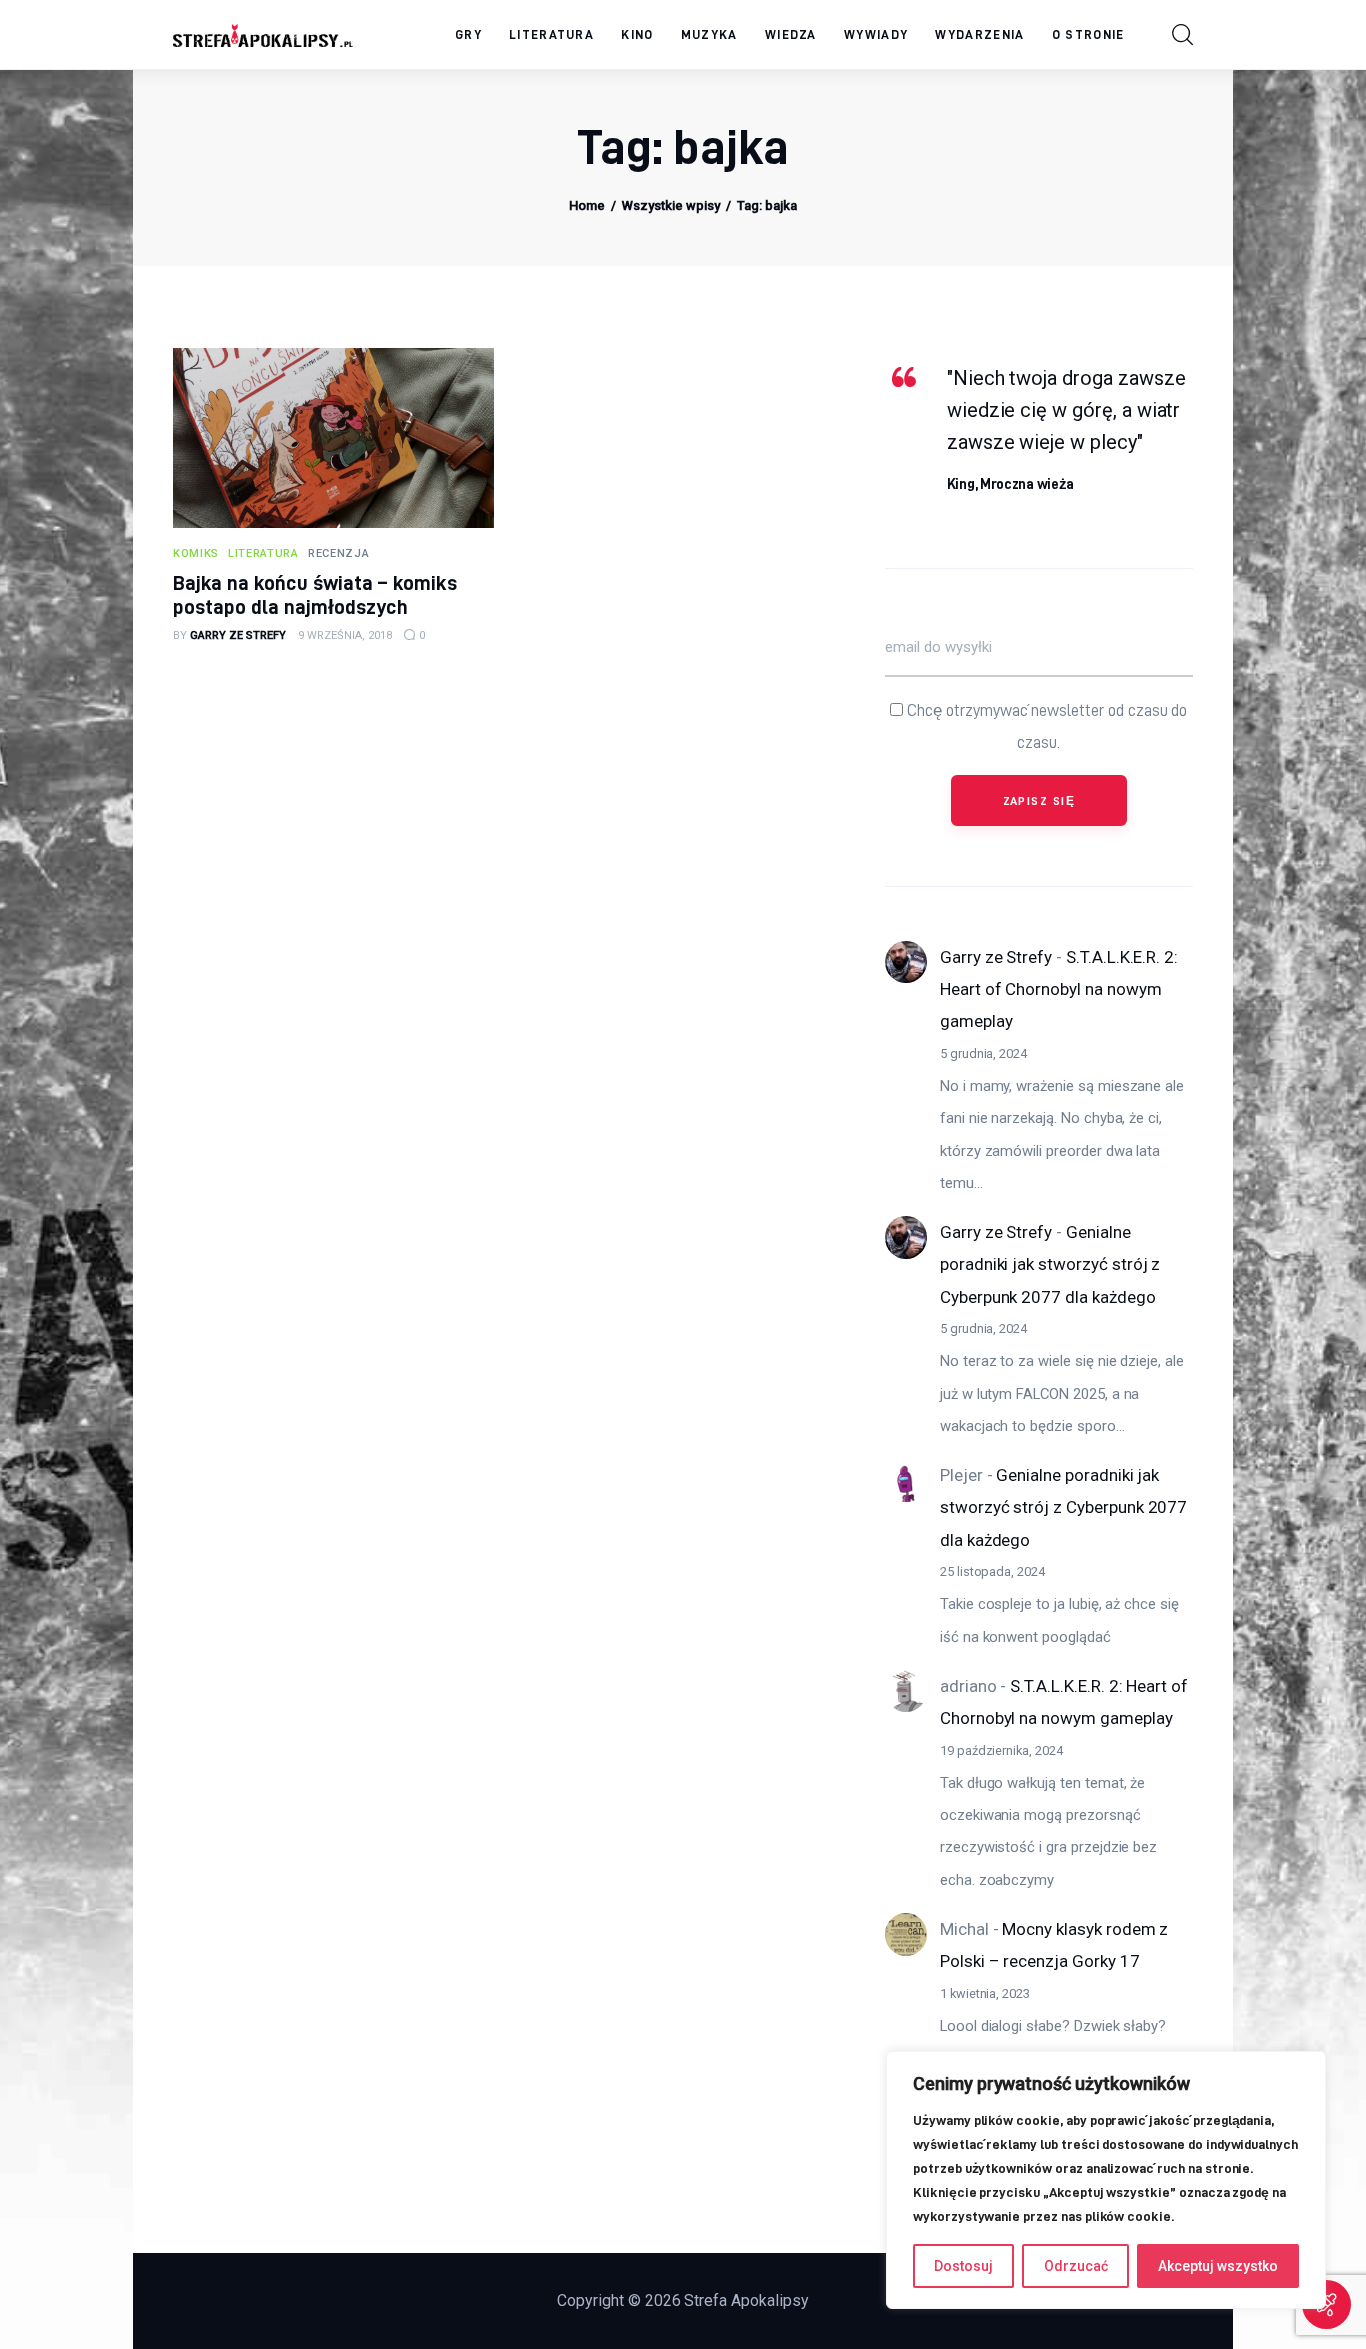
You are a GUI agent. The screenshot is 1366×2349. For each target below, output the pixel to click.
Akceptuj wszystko (1218, 2266)
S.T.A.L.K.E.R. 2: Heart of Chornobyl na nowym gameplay (1059, 989)
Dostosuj (963, 2266)
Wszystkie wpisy (671, 205)
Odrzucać (1076, 2266)
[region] (1106, 2180)
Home (587, 205)
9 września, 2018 (345, 635)
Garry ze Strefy (996, 957)
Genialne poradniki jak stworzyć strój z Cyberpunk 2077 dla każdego (1050, 1264)
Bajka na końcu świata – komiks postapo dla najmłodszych (315, 594)
